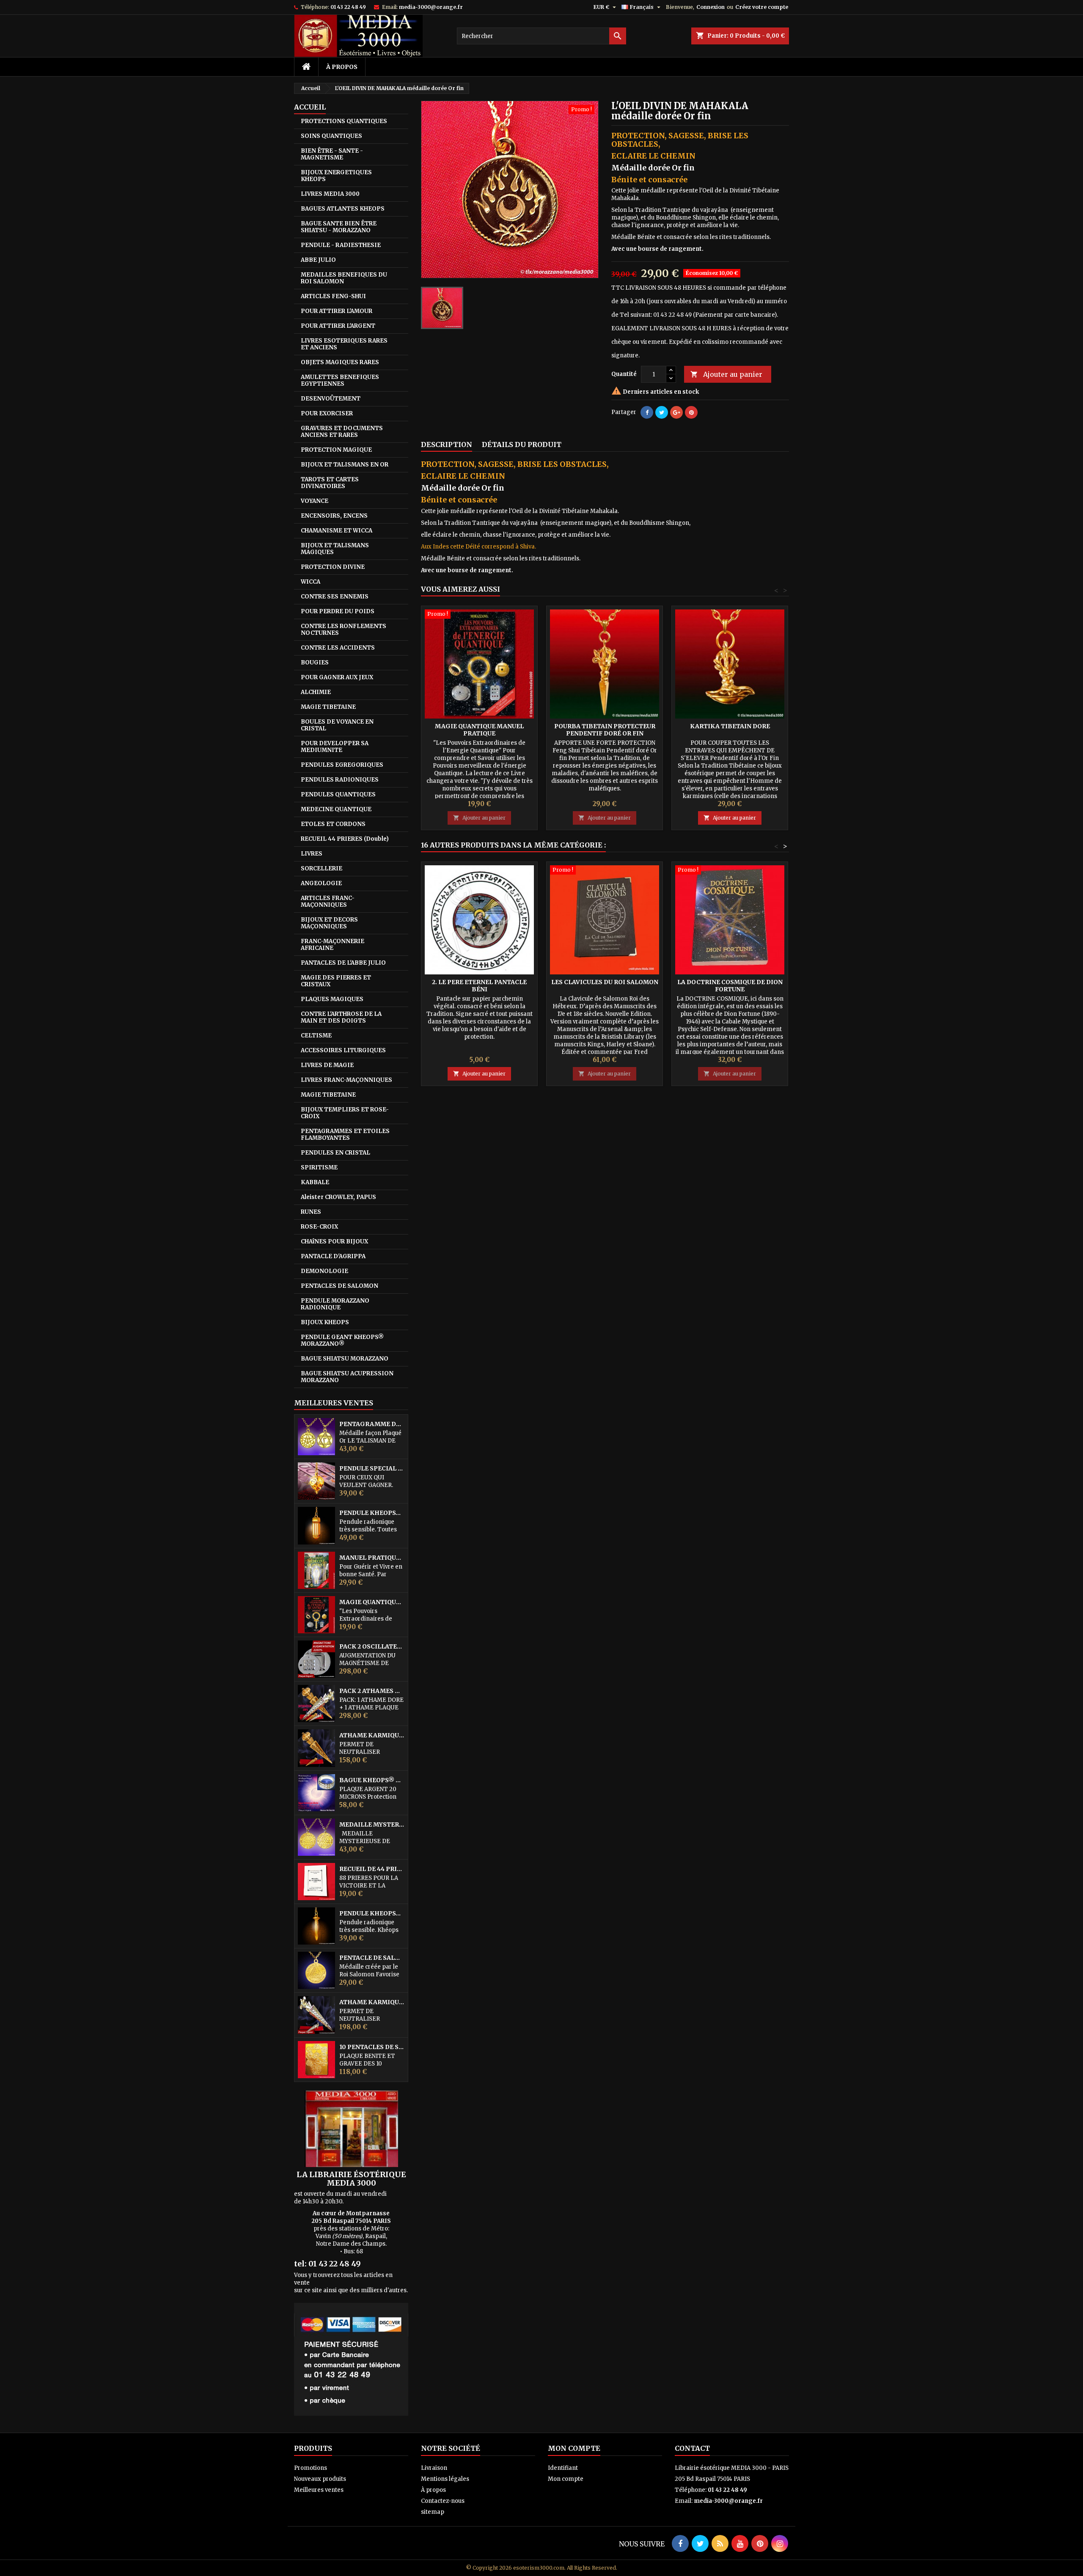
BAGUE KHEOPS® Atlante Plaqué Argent (372, 1780)
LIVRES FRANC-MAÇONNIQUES (346, 1080)
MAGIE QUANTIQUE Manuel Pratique (372, 1602)
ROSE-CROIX (319, 1227)
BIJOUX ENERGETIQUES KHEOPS (336, 176)
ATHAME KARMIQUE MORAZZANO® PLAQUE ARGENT (372, 2002)
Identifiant (563, 2468)
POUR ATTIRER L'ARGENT (338, 326)
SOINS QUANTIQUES (331, 136)
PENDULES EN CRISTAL (335, 1153)
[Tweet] (662, 412)
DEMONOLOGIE (324, 1271)
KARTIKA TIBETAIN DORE (730, 726)
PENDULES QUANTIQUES (338, 794)
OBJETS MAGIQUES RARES (340, 362)
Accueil (310, 107)
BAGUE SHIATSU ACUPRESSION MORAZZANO (347, 1377)
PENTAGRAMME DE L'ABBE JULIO (372, 1424)
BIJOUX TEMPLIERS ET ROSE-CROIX (345, 1113)
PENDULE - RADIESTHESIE (341, 245)
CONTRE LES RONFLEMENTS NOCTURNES (344, 630)
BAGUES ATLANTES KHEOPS (343, 209)
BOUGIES (315, 663)
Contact (692, 2448)
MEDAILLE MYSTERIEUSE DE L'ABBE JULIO (372, 1825)
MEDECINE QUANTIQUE (336, 809)
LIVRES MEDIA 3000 (330, 194)
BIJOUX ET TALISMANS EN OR (345, 465)
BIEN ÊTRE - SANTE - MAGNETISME (332, 154)
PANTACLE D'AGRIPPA (333, 1256)
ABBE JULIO (318, 260)
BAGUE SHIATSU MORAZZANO (345, 1359)
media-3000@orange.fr (431, 7)
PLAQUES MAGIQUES (332, 999)
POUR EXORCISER (327, 413)
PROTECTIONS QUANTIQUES (344, 121)
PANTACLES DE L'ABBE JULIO (343, 963)
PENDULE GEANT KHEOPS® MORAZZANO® (342, 1340)
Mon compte (566, 2479)
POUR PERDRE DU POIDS (338, 611)
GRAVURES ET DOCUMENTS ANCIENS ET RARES (342, 432)
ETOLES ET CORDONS (333, 824)
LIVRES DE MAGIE (327, 1065)
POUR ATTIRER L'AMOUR (337, 311)
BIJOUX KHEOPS (325, 1322)
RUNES (311, 1212)
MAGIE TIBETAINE (328, 707)
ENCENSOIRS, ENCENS (334, 516)
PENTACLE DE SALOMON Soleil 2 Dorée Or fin (372, 1958)
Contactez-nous (443, 2501)
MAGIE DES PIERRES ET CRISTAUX (336, 981)
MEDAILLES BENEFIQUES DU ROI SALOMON (344, 278)
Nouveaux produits (320, 2479)
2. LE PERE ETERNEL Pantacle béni (479, 986)
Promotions (311, 2468)
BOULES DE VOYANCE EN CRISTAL (337, 725)
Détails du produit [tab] (522, 444)
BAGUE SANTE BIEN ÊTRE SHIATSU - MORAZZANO (339, 227)
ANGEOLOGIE (321, 883)
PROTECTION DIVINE (333, 567)
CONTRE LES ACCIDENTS (338, 648)
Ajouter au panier (726, 374)
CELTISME (316, 1036)
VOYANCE (315, 501)
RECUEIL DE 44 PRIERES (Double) (372, 1869)
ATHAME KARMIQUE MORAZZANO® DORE (372, 1735)
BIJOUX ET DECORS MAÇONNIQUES (329, 923)
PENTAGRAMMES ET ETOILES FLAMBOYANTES (345, 1134)
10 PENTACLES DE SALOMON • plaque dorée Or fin (372, 2047)
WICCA (311, 582)
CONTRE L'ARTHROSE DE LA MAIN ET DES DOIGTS (341, 1017)
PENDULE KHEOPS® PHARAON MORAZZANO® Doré (372, 1513)
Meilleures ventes (319, 2490)
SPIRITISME (319, 1167)
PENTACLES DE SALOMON (339, 1286)
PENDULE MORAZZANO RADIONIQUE (335, 1304)
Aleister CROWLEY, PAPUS (338, 1197)
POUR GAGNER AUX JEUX (337, 677)
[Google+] (676, 412)
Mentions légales (445, 2479)
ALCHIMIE (316, 692)
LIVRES (312, 854)
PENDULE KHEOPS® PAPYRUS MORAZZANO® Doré (372, 1913)
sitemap (433, 2512)
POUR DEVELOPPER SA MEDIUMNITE (335, 747)
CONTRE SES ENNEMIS (335, 597)
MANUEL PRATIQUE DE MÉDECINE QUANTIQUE (372, 1558)
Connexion (711, 7)
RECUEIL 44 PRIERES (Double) (345, 839)
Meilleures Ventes (334, 1403)
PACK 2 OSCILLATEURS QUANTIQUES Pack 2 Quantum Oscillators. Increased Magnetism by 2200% (372, 1647)
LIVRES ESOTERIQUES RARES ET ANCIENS (344, 344)
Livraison (434, 2468)
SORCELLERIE (322, 868)
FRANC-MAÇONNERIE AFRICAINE (333, 945)
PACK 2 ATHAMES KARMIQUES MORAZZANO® (372, 1691)
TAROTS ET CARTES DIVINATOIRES (330, 483)
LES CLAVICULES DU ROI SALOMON (605, 982)
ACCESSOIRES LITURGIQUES (343, 1050)
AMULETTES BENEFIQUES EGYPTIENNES (340, 380)
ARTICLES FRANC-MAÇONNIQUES (328, 901)
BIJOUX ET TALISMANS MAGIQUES (335, 549)
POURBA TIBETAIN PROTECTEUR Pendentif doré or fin (605, 730)
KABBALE (315, 1182)
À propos (342, 67)
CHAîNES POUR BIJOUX (334, 1241)
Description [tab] (447, 444)
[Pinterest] (691, 412)
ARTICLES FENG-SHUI (333, 296)
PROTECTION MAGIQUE (336, 450)
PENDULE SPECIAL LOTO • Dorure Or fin (372, 1469)
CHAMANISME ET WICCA (337, 531)
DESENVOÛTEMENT (331, 399)
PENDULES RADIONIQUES (340, 780)
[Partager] (647, 412)
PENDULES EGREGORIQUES (342, 765)
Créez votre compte (762, 7)
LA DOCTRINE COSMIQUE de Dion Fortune (730, 986)
